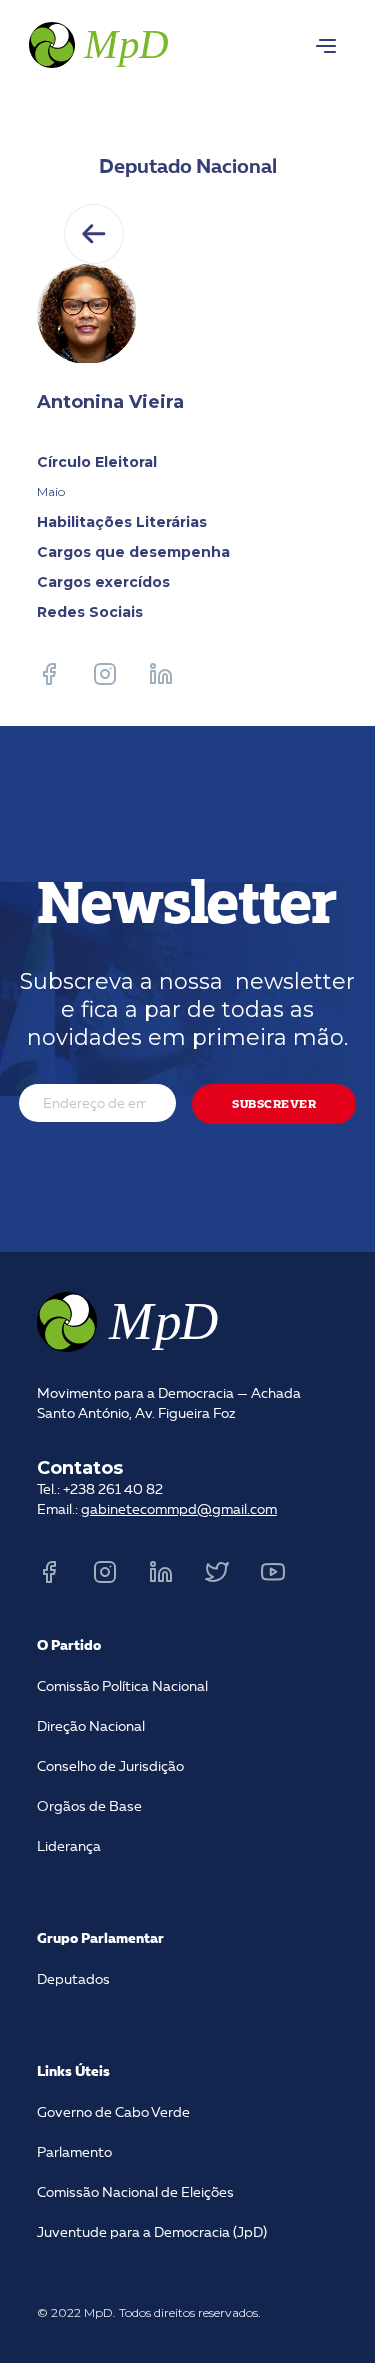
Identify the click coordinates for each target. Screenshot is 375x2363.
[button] (326, 46)
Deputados (73, 1980)
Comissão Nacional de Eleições (135, 2193)
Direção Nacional (91, 1727)
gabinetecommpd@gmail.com (179, 1510)
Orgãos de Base (89, 1807)
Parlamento (74, 2153)
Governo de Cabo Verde (113, 2113)
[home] (96, 42)
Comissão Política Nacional (122, 1687)
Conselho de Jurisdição (110, 1767)
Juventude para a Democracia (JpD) (152, 2233)
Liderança (69, 1847)
